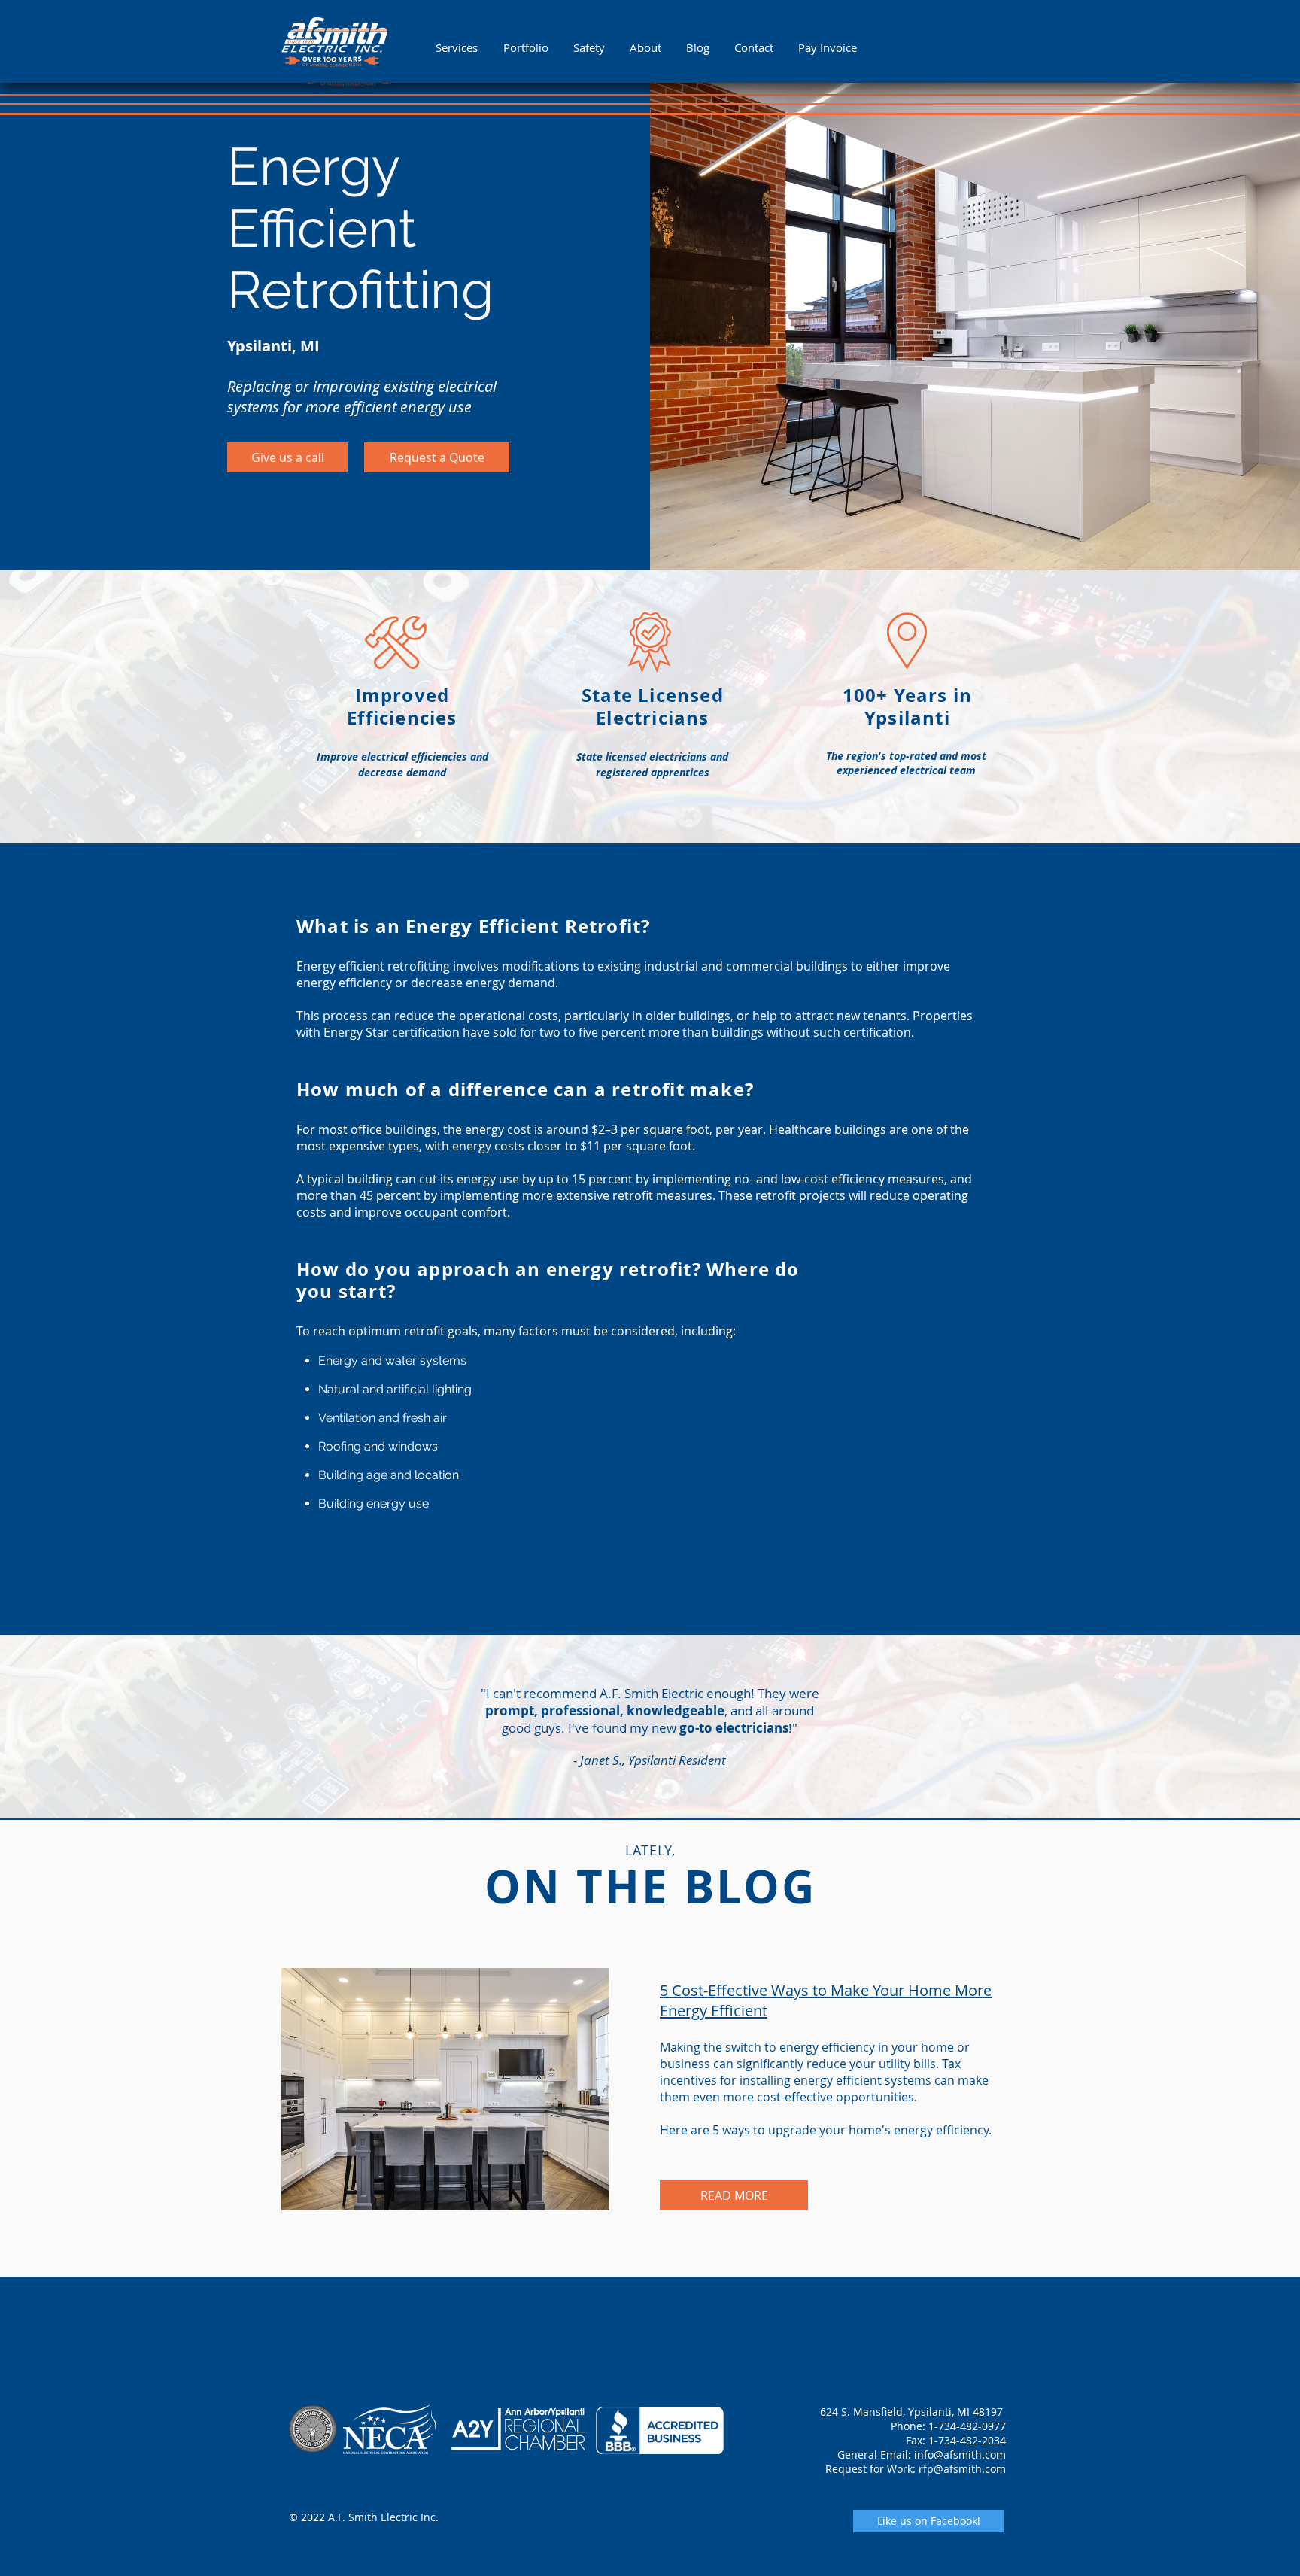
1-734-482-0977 (967, 2426)
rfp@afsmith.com (962, 2469)
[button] (458, 47)
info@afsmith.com (960, 2454)
